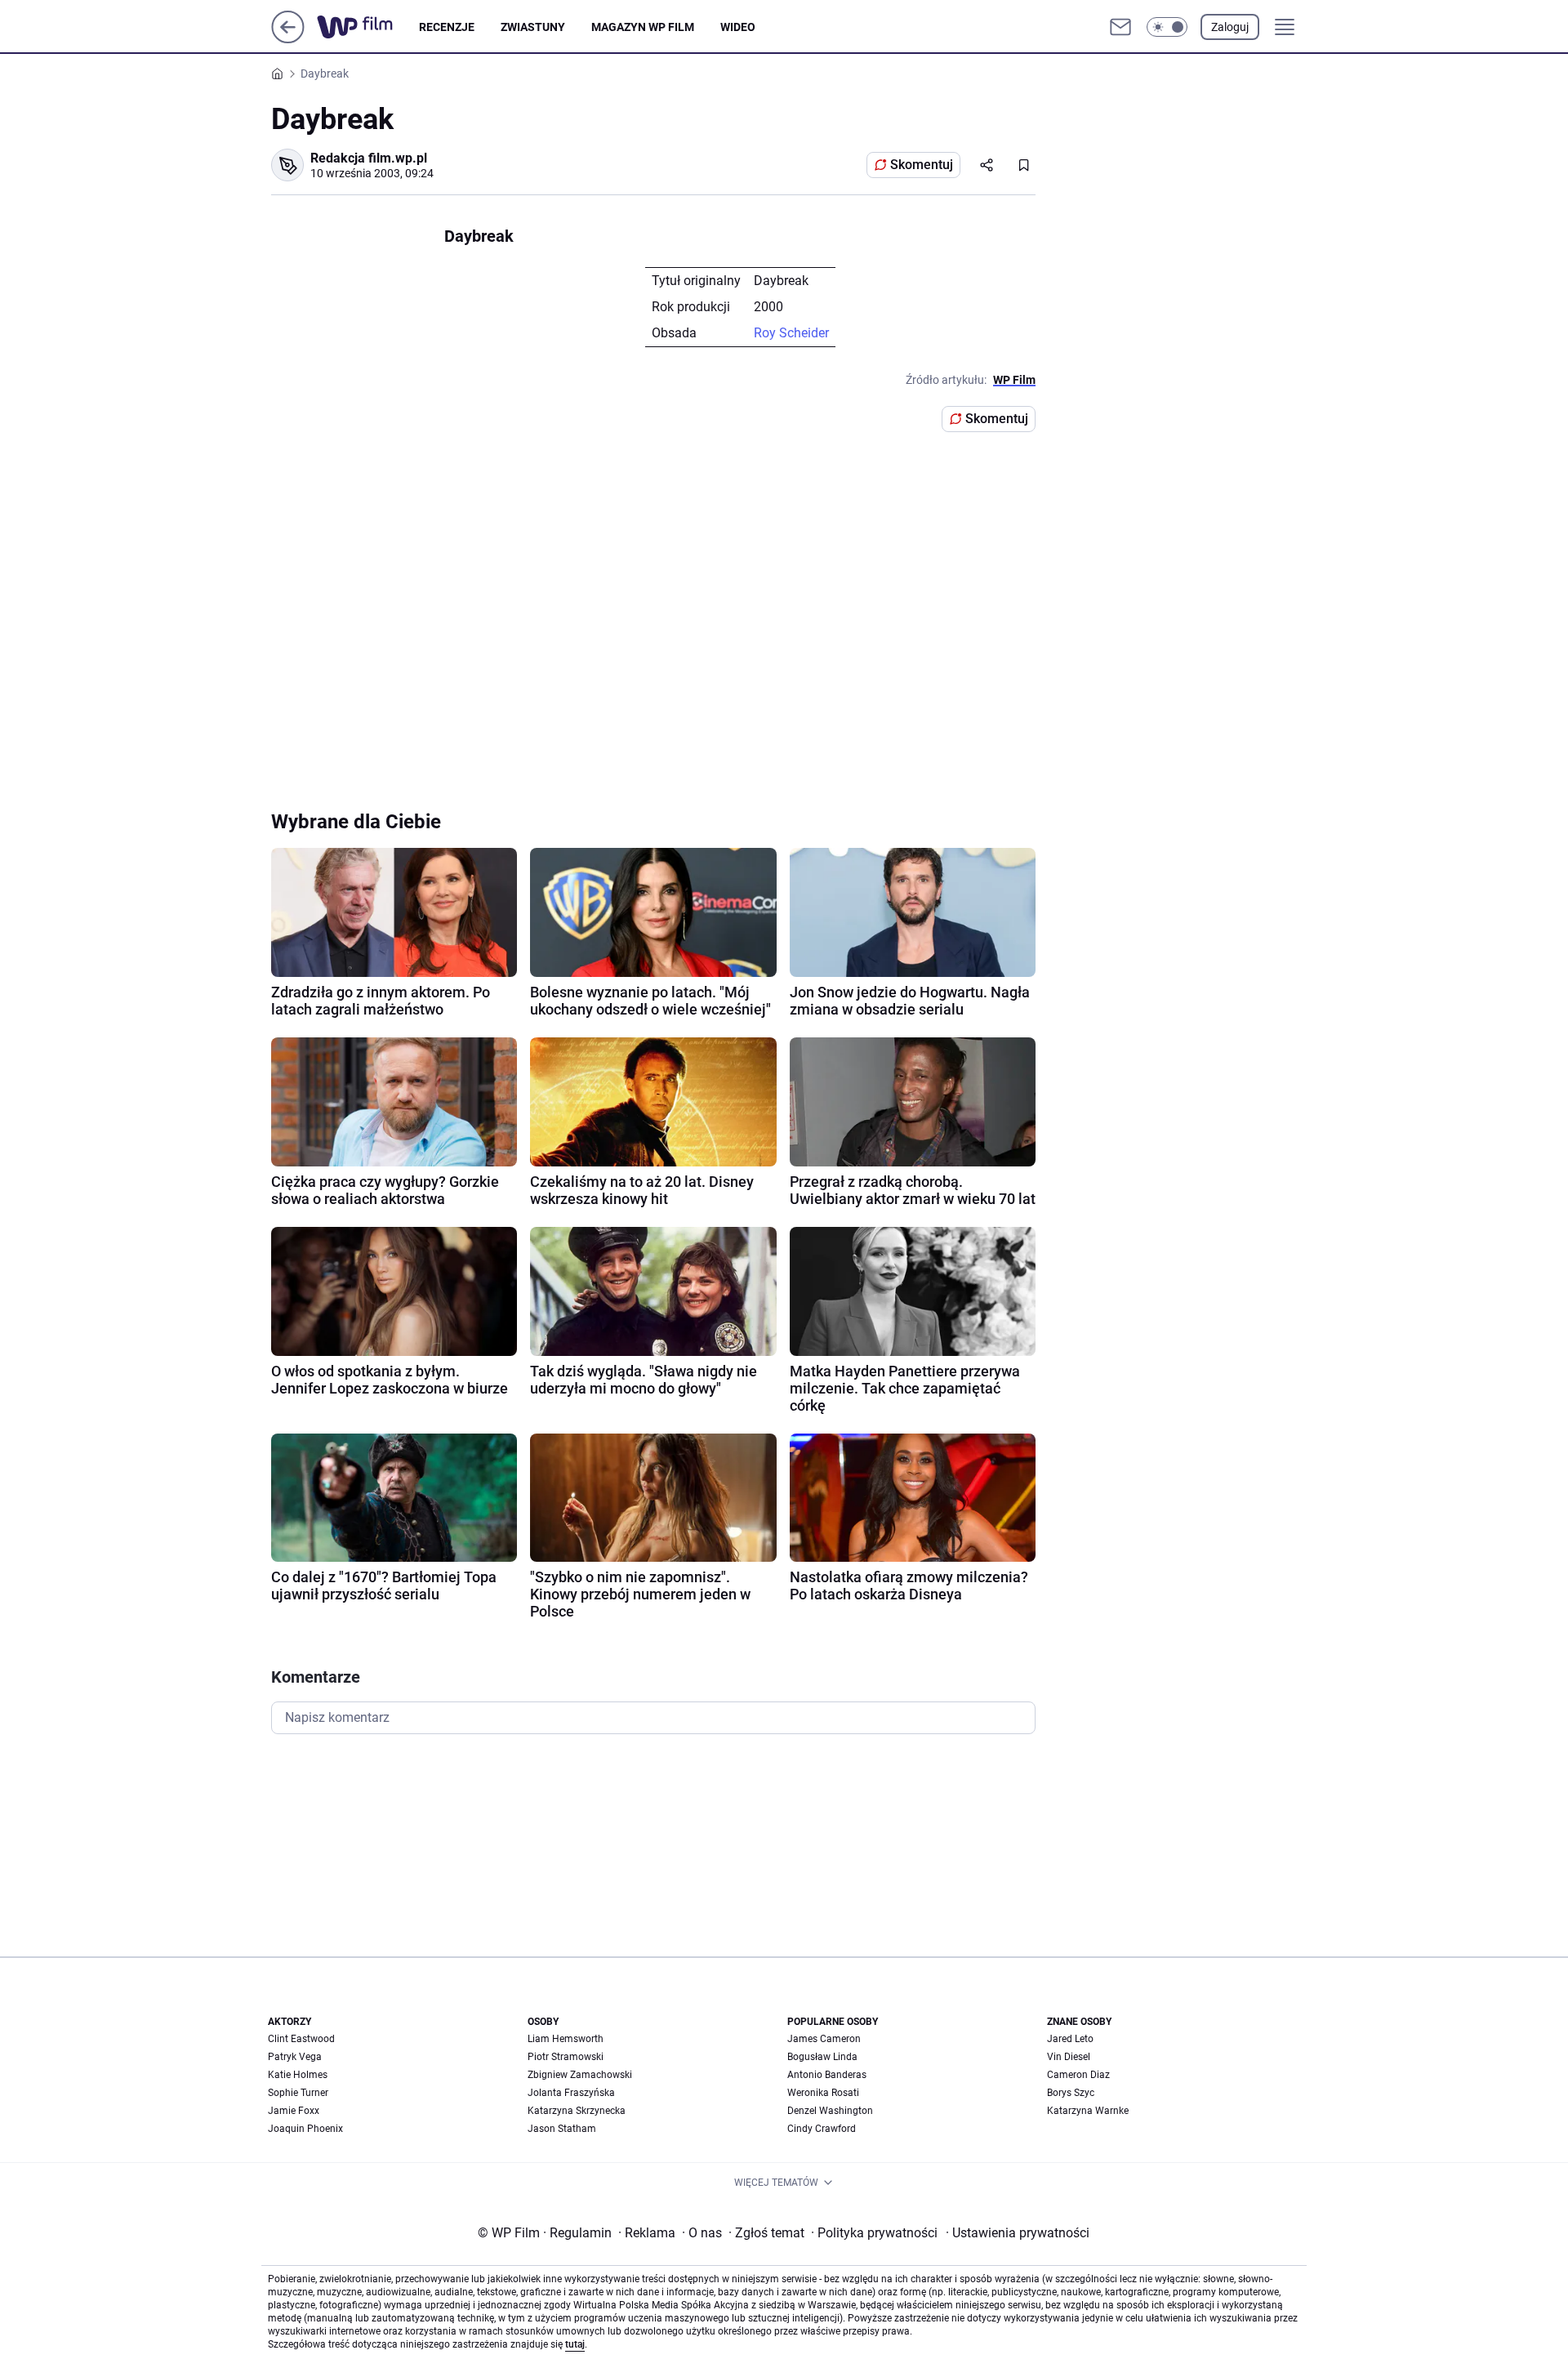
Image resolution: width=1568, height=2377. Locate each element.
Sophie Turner (298, 2093)
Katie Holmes (298, 2075)
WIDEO (738, 27)
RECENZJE (447, 27)
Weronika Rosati (823, 2093)
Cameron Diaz (1078, 2075)
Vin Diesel (1069, 2057)
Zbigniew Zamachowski (580, 2075)
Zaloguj (1230, 27)
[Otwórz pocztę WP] (1120, 27)
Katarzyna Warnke (1088, 2111)
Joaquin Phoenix (305, 2129)
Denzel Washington (830, 2111)
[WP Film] (368, 27)
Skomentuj (922, 165)
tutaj (575, 2344)
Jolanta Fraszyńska (571, 2093)
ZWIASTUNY (533, 27)
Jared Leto (1070, 2039)
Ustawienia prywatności (1018, 2233)
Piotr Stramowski (566, 2057)
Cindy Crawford (822, 2129)
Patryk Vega (295, 2057)
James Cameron (824, 2039)
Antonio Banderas (827, 2075)
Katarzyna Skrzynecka (577, 2111)
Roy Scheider (791, 333)
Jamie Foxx (294, 2111)
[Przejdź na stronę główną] (288, 39)
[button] (1167, 27)
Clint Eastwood (301, 2039)
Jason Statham (562, 2129)
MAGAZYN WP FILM (643, 27)
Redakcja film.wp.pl (369, 158)
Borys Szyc (1071, 2093)
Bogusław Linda (822, 2057)
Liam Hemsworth (566, 2039)
